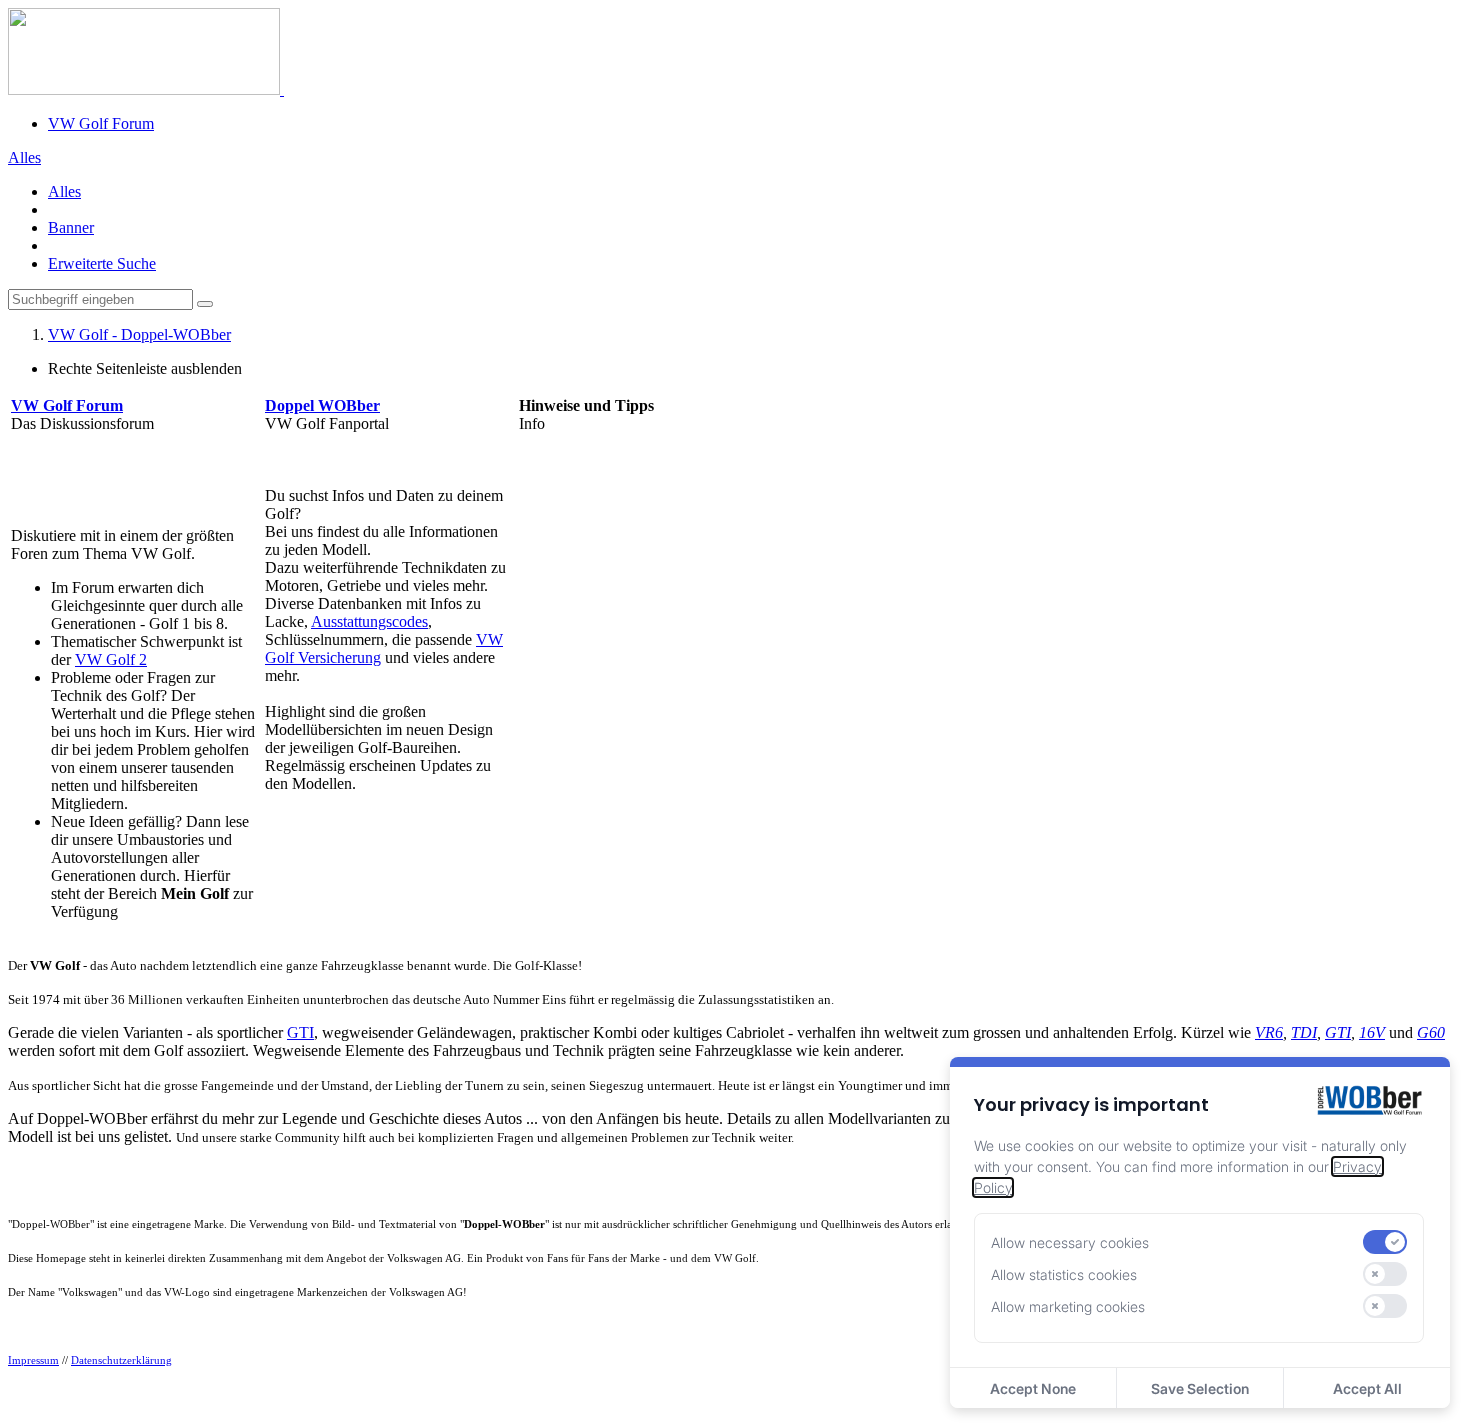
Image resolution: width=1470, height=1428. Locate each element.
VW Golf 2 (111, 659)
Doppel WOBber (322, 405)
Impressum (33, 1360)
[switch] (1385, 1242)
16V (1372, 1032)
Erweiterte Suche (102, 263)
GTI (300, 1032)
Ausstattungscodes (369, 621)
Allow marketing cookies (1068, 1306)
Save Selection (1200, 1388)
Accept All (1367, 1388)
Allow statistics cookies (1064, 1274)
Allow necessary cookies (1070, 1242)
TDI (1304, 1032)
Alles (64, 191)
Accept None (1033, 1388)
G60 (1431, 1032)
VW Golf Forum (101, 123)
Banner (71, 227)
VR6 (1269, 1032)
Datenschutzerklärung (121, 1360)
